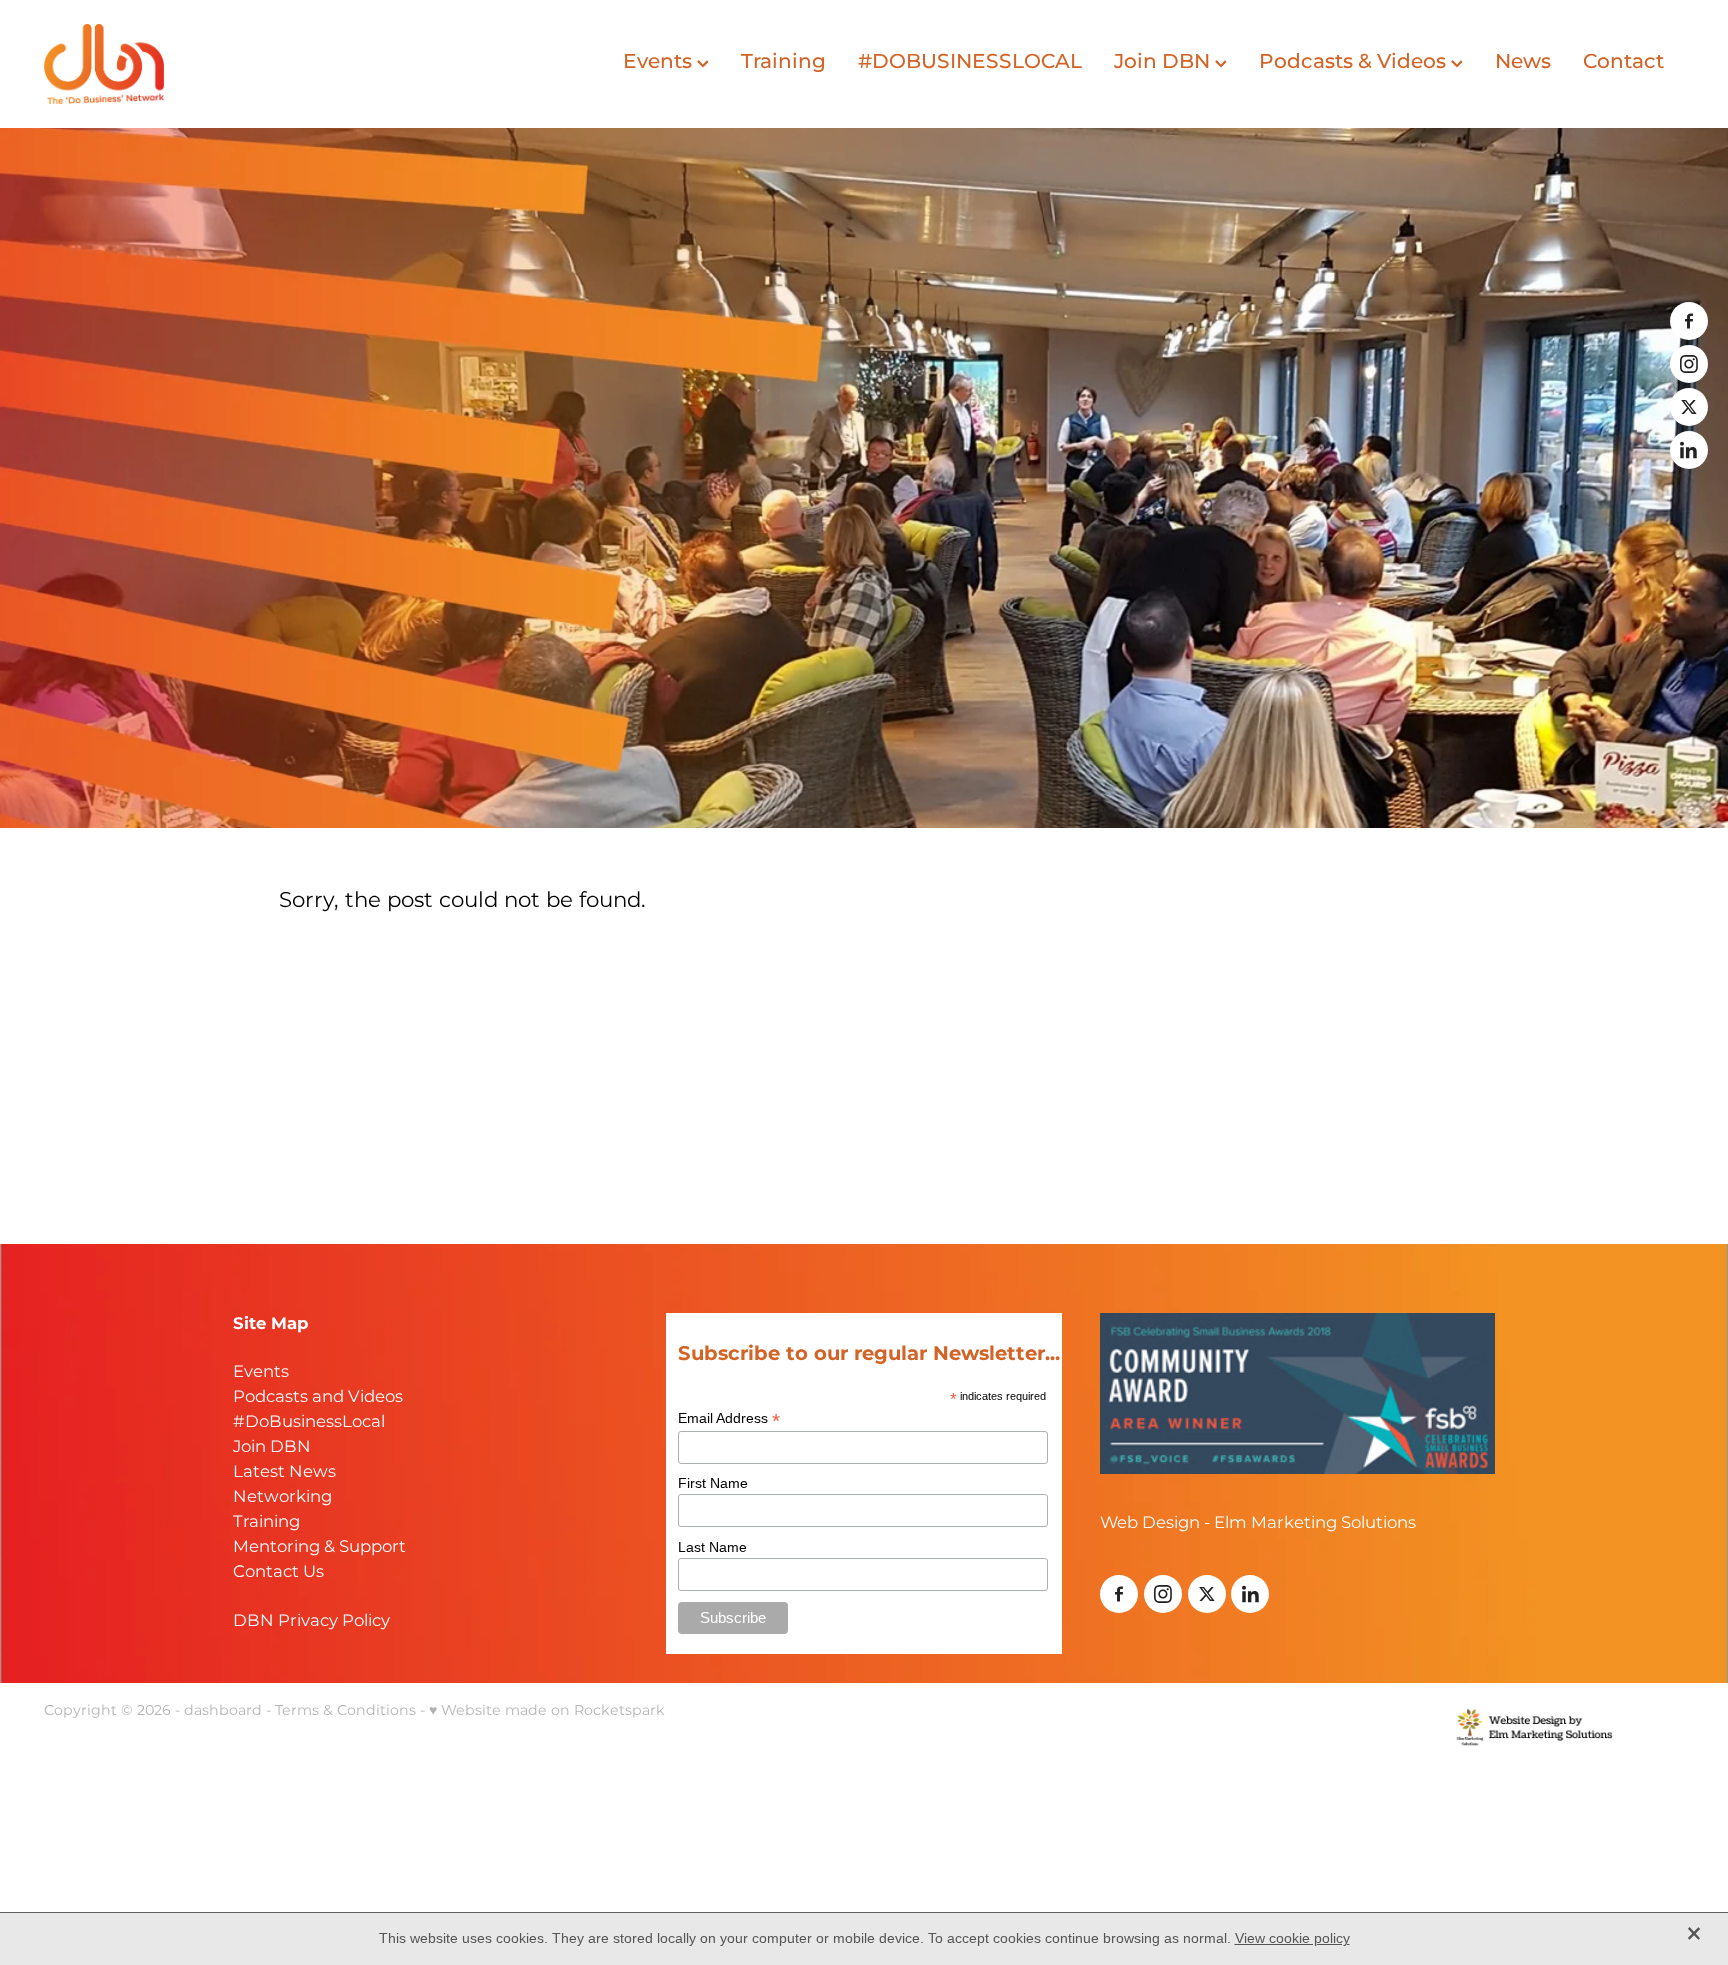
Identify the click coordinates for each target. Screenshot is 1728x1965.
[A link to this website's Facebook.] (1689, 321)
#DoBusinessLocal (309, 1422)
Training (783, 62)
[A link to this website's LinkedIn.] (1689, 450)
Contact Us (278, 1572)
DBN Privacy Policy (311, 1621)
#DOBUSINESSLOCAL (970, 62)
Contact (1623, 62)
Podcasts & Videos (1355, 62)
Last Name (712, 1547)
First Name (713, 1483)
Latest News (284, 1472)
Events (660, 62)
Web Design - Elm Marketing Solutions (1258, 1523)
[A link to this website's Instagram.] (1689, 364)
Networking (282, 1497)
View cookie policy (1292, 1938)
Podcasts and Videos (318, 1397)
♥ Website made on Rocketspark (547, 1710)
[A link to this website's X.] (1689, 407)
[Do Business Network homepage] (208, 64)
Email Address (729, 1418)
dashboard (223, 1710)
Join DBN (1164, 62)
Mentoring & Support (319, 1547)
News (1523, 62)
